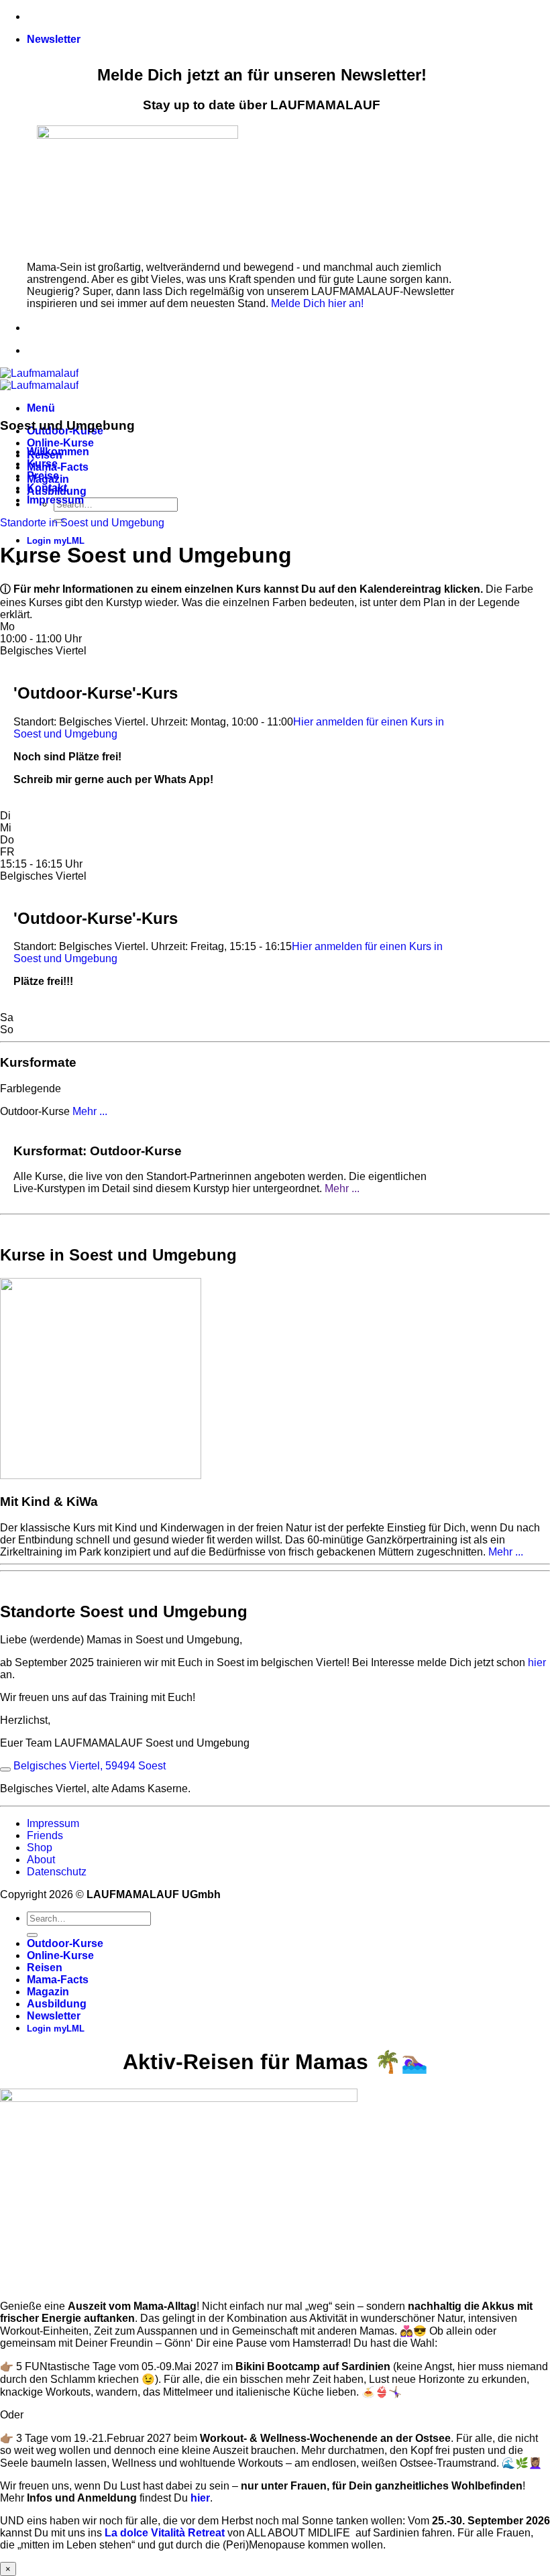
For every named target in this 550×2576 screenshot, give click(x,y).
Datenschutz (57, 1872)
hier (537, 1662)
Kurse (42, 464)
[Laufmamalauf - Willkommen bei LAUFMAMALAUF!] (39, 379)
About (41, 1860)
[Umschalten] (5, 1769)
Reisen (45, 1968)
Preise (43, 476)
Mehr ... (342, 1188)
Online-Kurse (60, 443)
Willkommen (58, 452)
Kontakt (47, 488)
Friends (45, 1835)
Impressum (55, 500)
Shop (40, 1848)
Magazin (48, 1992)
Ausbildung (57, 2004)
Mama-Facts (58, 467)
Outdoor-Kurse (65, 1943)
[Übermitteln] (32, 1935)
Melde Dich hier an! (317, 303)
